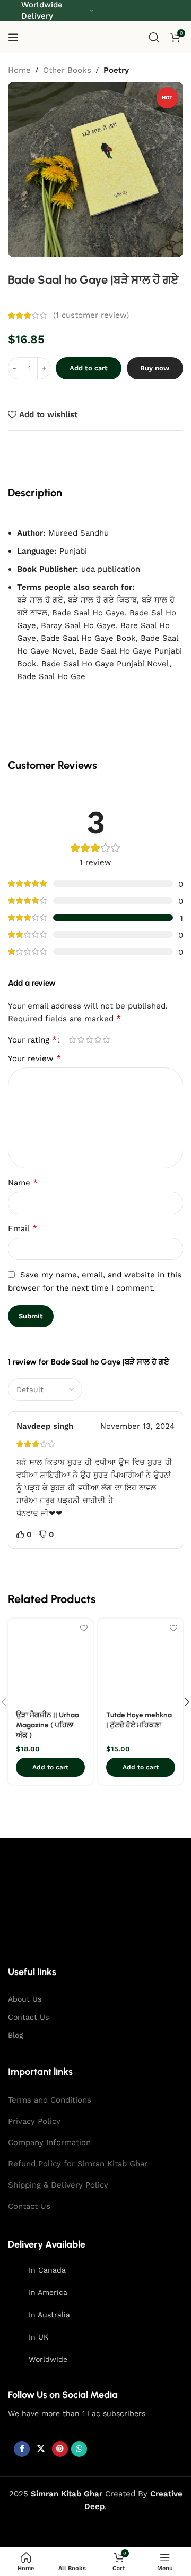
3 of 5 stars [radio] (89, 1040)
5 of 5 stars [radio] (106, 1040)
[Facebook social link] (22, 2449)
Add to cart (89, 368)
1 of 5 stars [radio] (72, 1040)
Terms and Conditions (50, 2100)
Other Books (67, 70)
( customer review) (91, 316)
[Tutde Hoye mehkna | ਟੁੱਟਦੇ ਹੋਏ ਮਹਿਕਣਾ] (141, 1661)
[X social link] (41, 2449)
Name (23, 1183)
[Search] (154, 37)
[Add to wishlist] (84, 1628)
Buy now (155, 368)
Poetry (116, 70)
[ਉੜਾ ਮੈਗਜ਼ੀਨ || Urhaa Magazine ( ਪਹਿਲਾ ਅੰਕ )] (50, 1661)
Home (19, 70)
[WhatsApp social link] (79, 2449)
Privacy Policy (34, 2121)
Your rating (32, 1040)
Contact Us (28, 2017)
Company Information (49, 2142)
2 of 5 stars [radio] (81, 1040)
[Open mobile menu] (13, 37)
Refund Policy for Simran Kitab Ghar (78, 2164)
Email (23, 1228)
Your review (34, 1058)
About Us (25, 1999)
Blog (15, 2035)
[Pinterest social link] (60, 2449)
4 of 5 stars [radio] (98, 1040)
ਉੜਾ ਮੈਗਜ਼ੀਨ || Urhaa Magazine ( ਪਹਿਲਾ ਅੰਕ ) (47, 1725)
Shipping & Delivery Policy (58, 2185)
